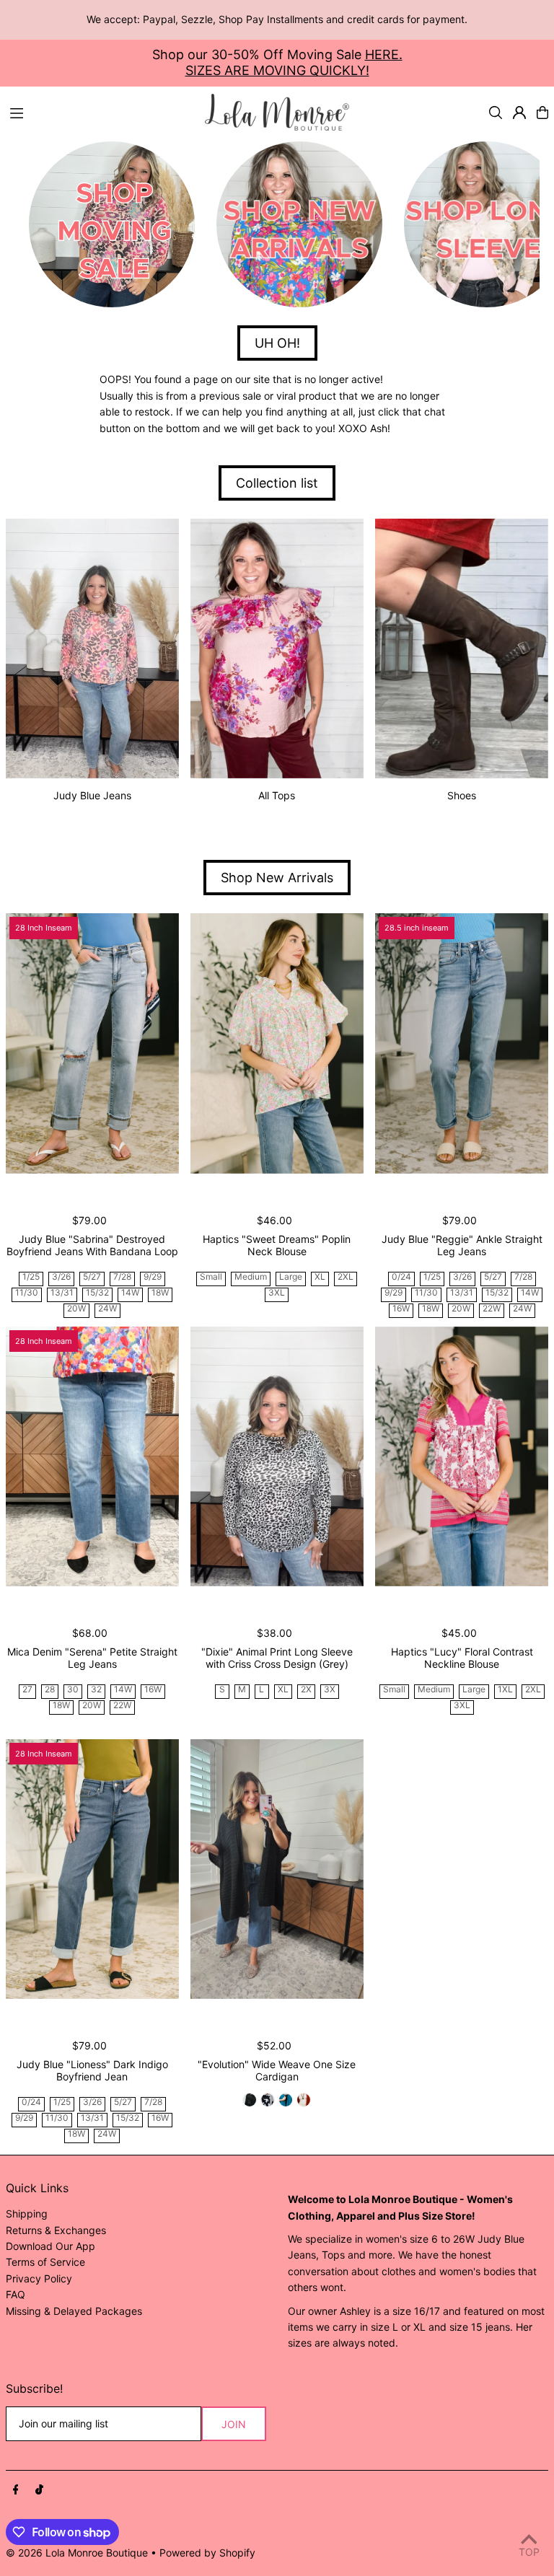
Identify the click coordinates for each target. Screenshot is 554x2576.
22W (492, 1309)
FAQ (16, 2294)
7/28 (122, 1277)
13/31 (62, 1293)
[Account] (519, 113)
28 (50, 1690)
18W (160, 1293)
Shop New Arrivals (277, 878)
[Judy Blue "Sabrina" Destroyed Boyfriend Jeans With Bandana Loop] (92, 1043)
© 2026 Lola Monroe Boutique (77, 2553)
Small (211, 1277)
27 (27, 1690)
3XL (277, 1293)
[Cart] (542, 113)
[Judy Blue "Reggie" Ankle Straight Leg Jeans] (462, 1043)
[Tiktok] (39, 2490)
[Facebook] (16, 2490)
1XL (505, 1690)
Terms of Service (45, 2262)
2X (306, 1690)
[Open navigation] (100, 112)
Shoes (462, 795)
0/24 (401, 1277)
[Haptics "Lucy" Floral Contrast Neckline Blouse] (462, 1456)
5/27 (92, 1277)
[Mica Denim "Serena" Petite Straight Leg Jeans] (92, 1456)
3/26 (61, 1277)
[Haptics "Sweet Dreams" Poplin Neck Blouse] (277, 1043)
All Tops (277, 795)
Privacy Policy (39, 2278)
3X (330, 1690)
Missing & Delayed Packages (74, 2311)
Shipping (27, 2214)
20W (76, 1309)
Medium (251, 1277)
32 (96, 1690)
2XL (346, 1277)
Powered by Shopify (207, 2553)
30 (73, 1690)
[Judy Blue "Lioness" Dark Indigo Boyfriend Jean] (92, 1869)
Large (291, 1277)
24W (107, 1309)
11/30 (27, 1293)
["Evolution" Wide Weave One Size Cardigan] (277, 1869)
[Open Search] (496, 113)
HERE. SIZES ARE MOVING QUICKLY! (294, 62)
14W (130, 1293)
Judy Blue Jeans (92, 795)
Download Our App (50, 2246)
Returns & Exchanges (56, 2230)
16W (401, 1309)
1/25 (31, 1277)
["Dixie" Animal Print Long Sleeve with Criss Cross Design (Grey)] (277, 1456)
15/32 (97, 1293)
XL (320, 1277)
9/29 (153, 1277)
